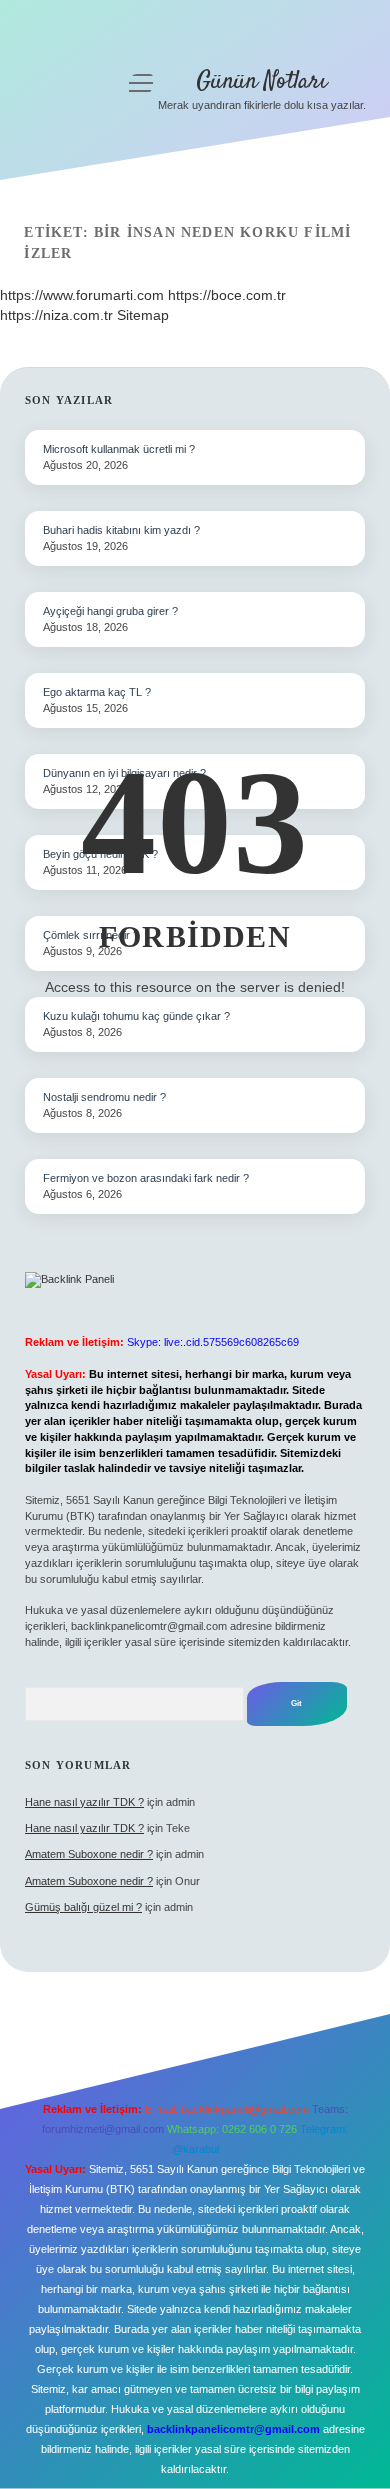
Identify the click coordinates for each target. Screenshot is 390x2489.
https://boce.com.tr (227, 295)
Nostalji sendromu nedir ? (104, 1097)
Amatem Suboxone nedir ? (89, 1854)
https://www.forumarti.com (82, 295)
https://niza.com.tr (56, 315)
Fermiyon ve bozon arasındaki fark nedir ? (146, 1178)
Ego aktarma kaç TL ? (97, 692)
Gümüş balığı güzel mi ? (83, 1907)
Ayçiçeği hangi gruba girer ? (110, 611)
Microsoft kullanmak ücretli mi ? (119, 449)
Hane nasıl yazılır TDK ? (84, 1802)
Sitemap (143, 315)
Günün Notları (261, 81)
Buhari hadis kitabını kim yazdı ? (121, 530)
